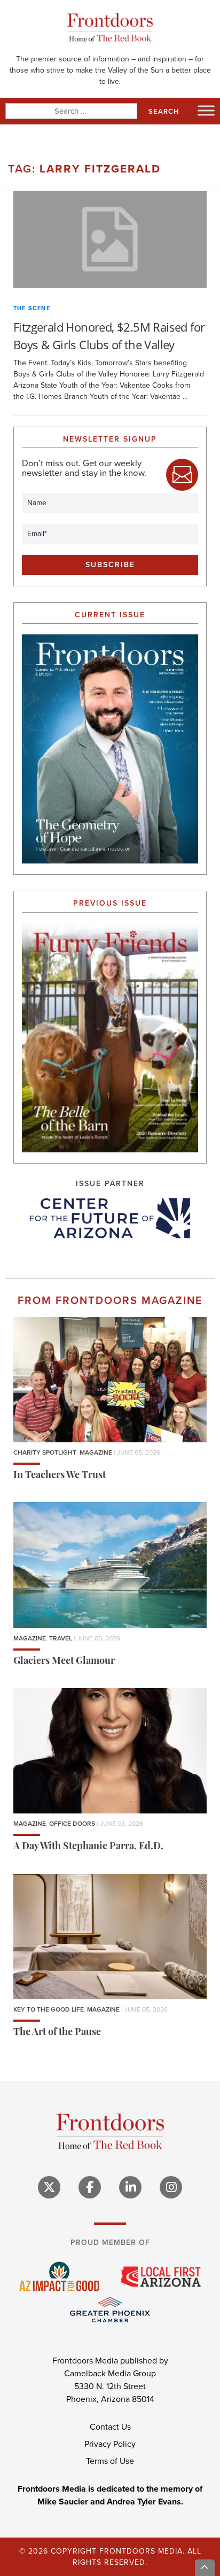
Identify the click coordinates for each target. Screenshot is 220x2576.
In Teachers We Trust (60, 1476)
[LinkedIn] (130, 2187)
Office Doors (72, 1824)
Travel (61, 1638)
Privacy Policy (110, 2444)
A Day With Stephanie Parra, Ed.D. (88, 1847)
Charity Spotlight (45, 1452)
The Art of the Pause (57, 2033)
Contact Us (110, 2427)
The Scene (32, 308)
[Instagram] (171, 2187)
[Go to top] (205, 2568)
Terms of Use (110, 2461)
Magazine (96, 1452)
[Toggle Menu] (206, 110)
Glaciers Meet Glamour (64, 1662)
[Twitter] (49, 2187)
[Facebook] (90, 2187)
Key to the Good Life (49, 2009)
